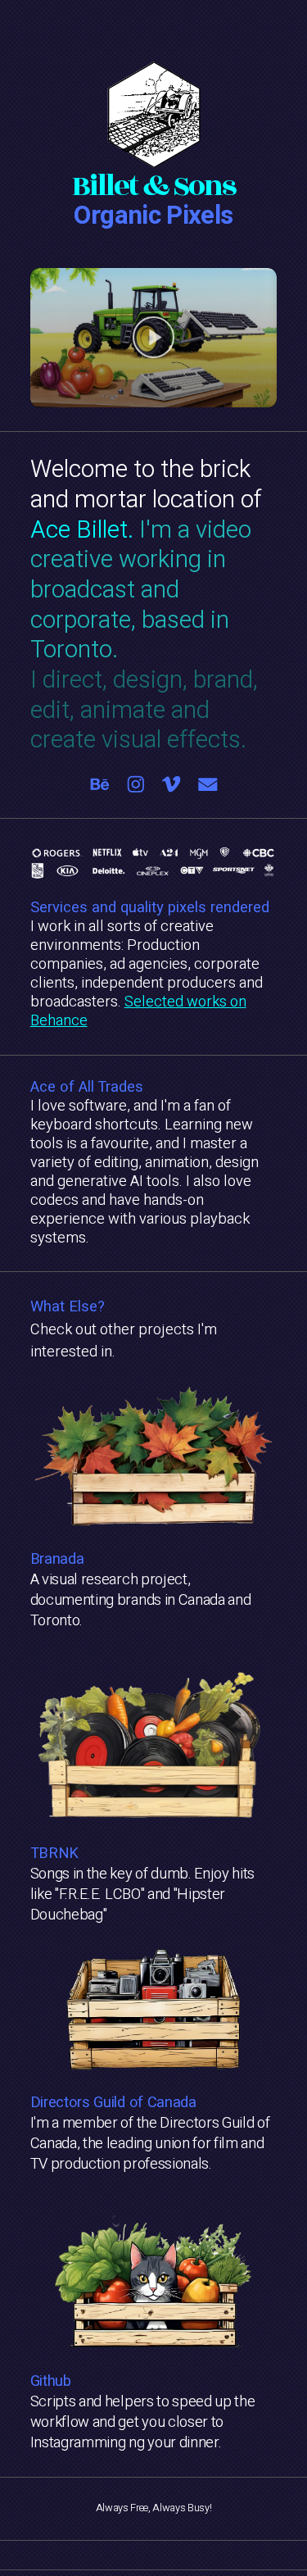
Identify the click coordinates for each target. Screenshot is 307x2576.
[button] (154, 338)
